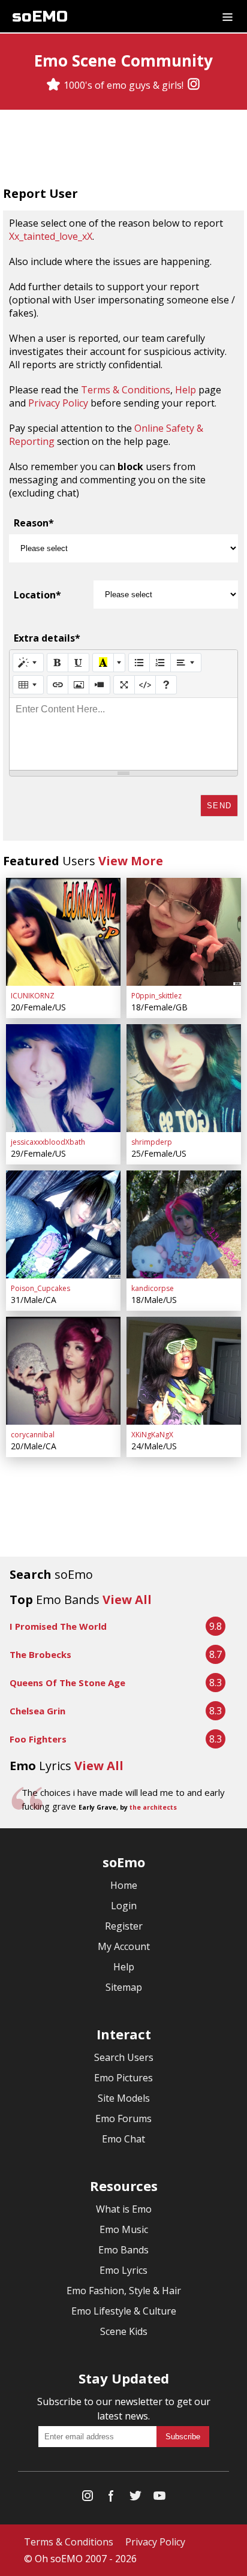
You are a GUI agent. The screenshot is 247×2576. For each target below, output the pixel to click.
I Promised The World (58, 1626)
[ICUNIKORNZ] (63, 932)
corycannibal (33, 1435)
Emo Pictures (123, 2078)
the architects (153, 1807)
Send (219, 806)
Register (124, 1926)
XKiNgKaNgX (152, 1435)
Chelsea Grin (37, 1711)
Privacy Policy (58, 403)
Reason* (34, 523)
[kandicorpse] (184, 1224)
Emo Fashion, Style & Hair (124, 2291)
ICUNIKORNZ (33, 996)
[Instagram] (194, 85)
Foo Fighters (38, 1739)
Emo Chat (123, 2139)
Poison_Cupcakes (40, 1288)
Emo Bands (123, 2250)
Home (124, 1885)
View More (131, 861)
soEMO (40, 16)
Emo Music (124, 2229)
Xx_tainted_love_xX (51, 236)
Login (124, 1906)
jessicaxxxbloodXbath (48, 1142)
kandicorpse (153, 1288)
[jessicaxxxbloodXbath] (63, 1078)
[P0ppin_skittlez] (184, 932)
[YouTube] (159, 2498)
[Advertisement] (123, 149)
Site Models (124, 2098)
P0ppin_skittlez (156, 996)
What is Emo (124, 2209)
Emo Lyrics (123, 2270)
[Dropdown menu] (228, 16)
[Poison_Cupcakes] (63, 1224)
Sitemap (124, 1987)
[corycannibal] (63, 1371)
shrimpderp (152, 1142)
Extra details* (47, 638)
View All (127, 1600)
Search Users (124, 2057)
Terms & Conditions (126, 390)
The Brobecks (40, 1654)
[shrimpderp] (184, 1078)
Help (186, 390)
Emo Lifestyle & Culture (124, 2311)
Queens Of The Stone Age (67, 1683)
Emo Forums (123, 2118)
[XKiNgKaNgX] (184, 1371)
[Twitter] (135, 2498)
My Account (124, 1946)
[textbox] (123, 734)
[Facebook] (112, 2498)
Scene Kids (124, 2331)
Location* (37, 595)
